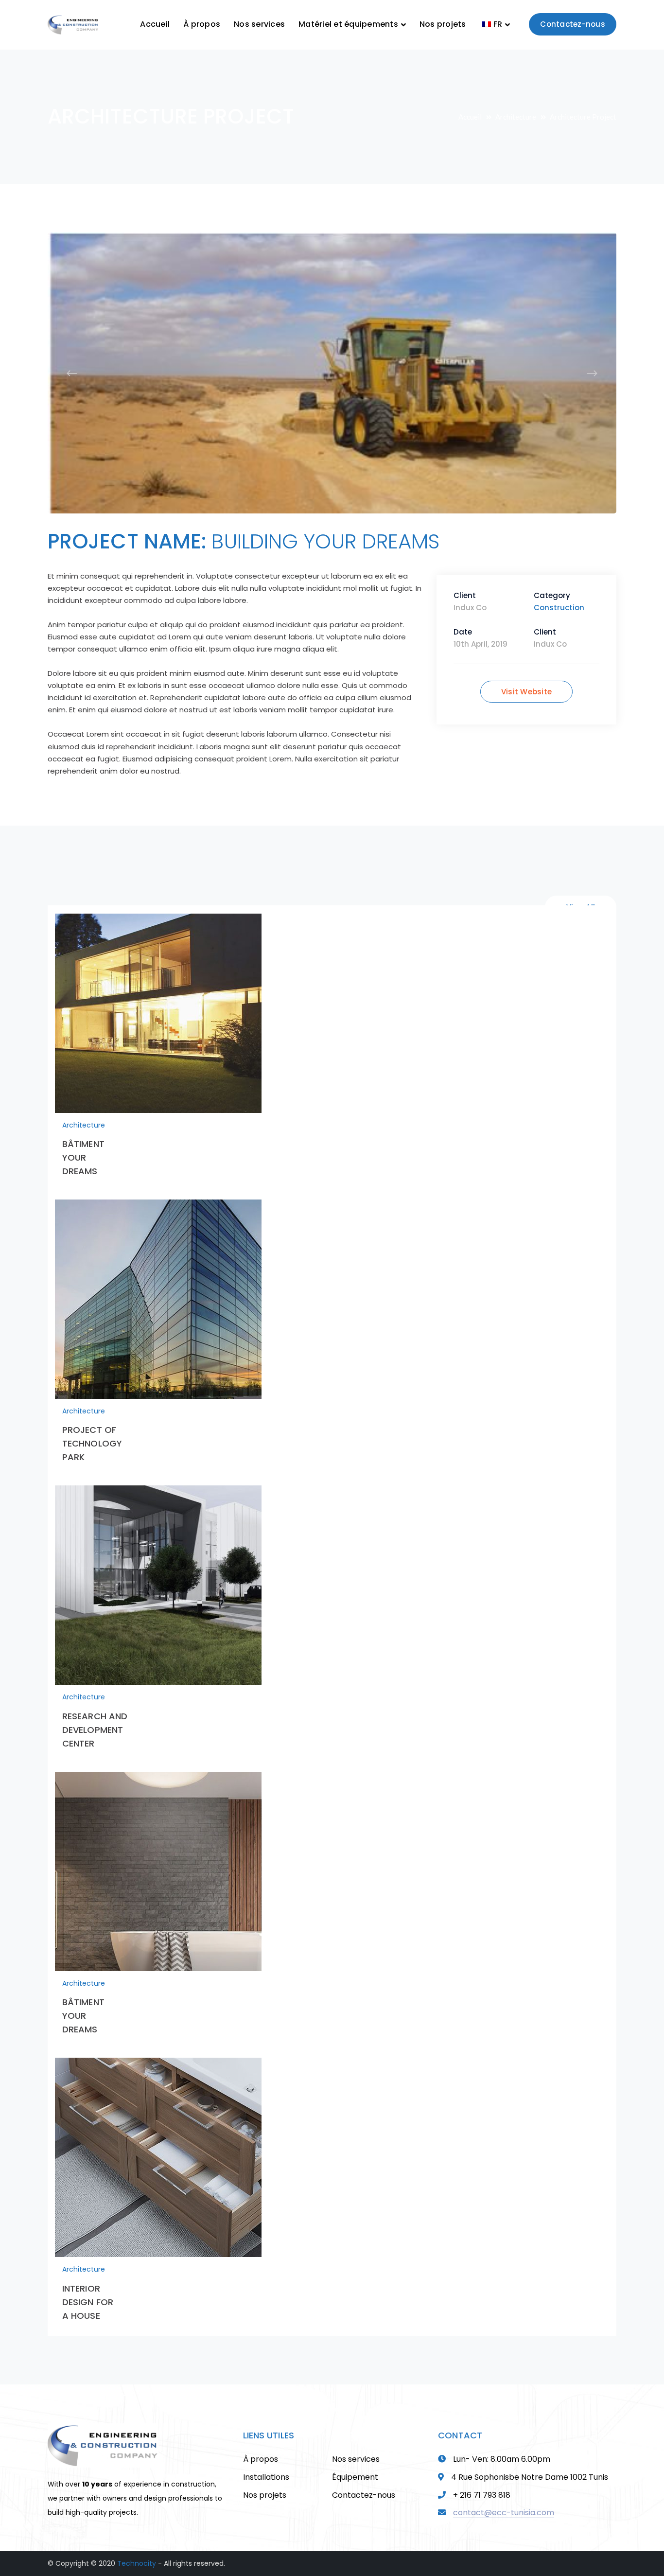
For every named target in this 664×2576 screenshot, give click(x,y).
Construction (559, 594)
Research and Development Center (95, 1716)
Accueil (470, 117)
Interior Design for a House (88, 2288)
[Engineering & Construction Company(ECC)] (73, 24)
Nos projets (265, 2481)
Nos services (356, 2445)
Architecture (516, 117)
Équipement (355, 2463)
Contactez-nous (573, 24)
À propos (261, 2445)
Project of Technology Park (92, 1430)
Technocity (137, 2550)
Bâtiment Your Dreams (83, 1144)
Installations (266, 2463)
